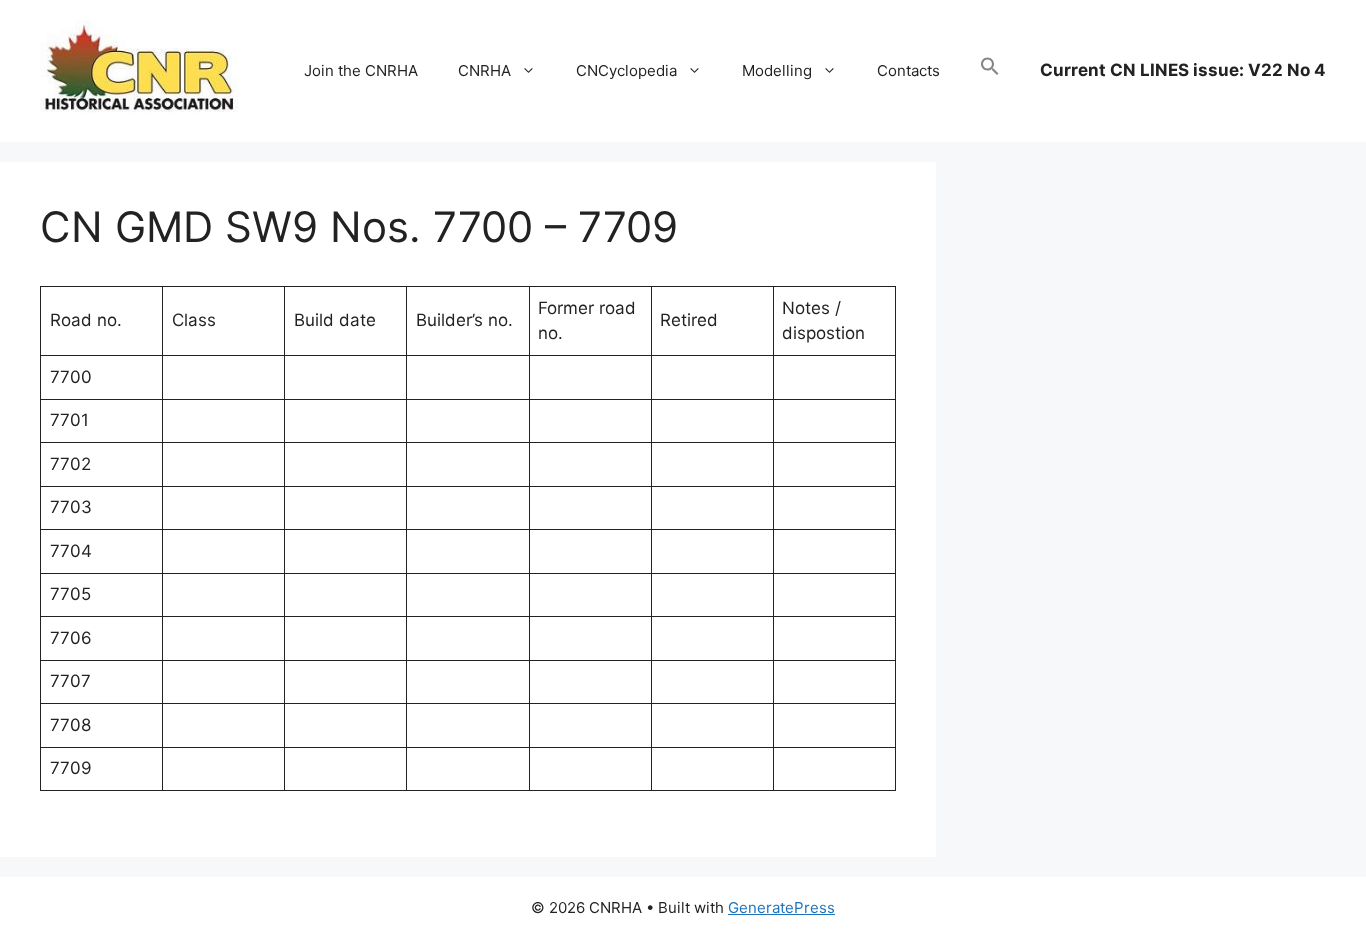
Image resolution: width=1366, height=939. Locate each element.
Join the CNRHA (361, 70)
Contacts (908, 70)
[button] (990, 71)
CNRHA (484, 70)
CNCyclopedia (626, 70)
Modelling (777, 70)
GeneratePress (781, 907)
